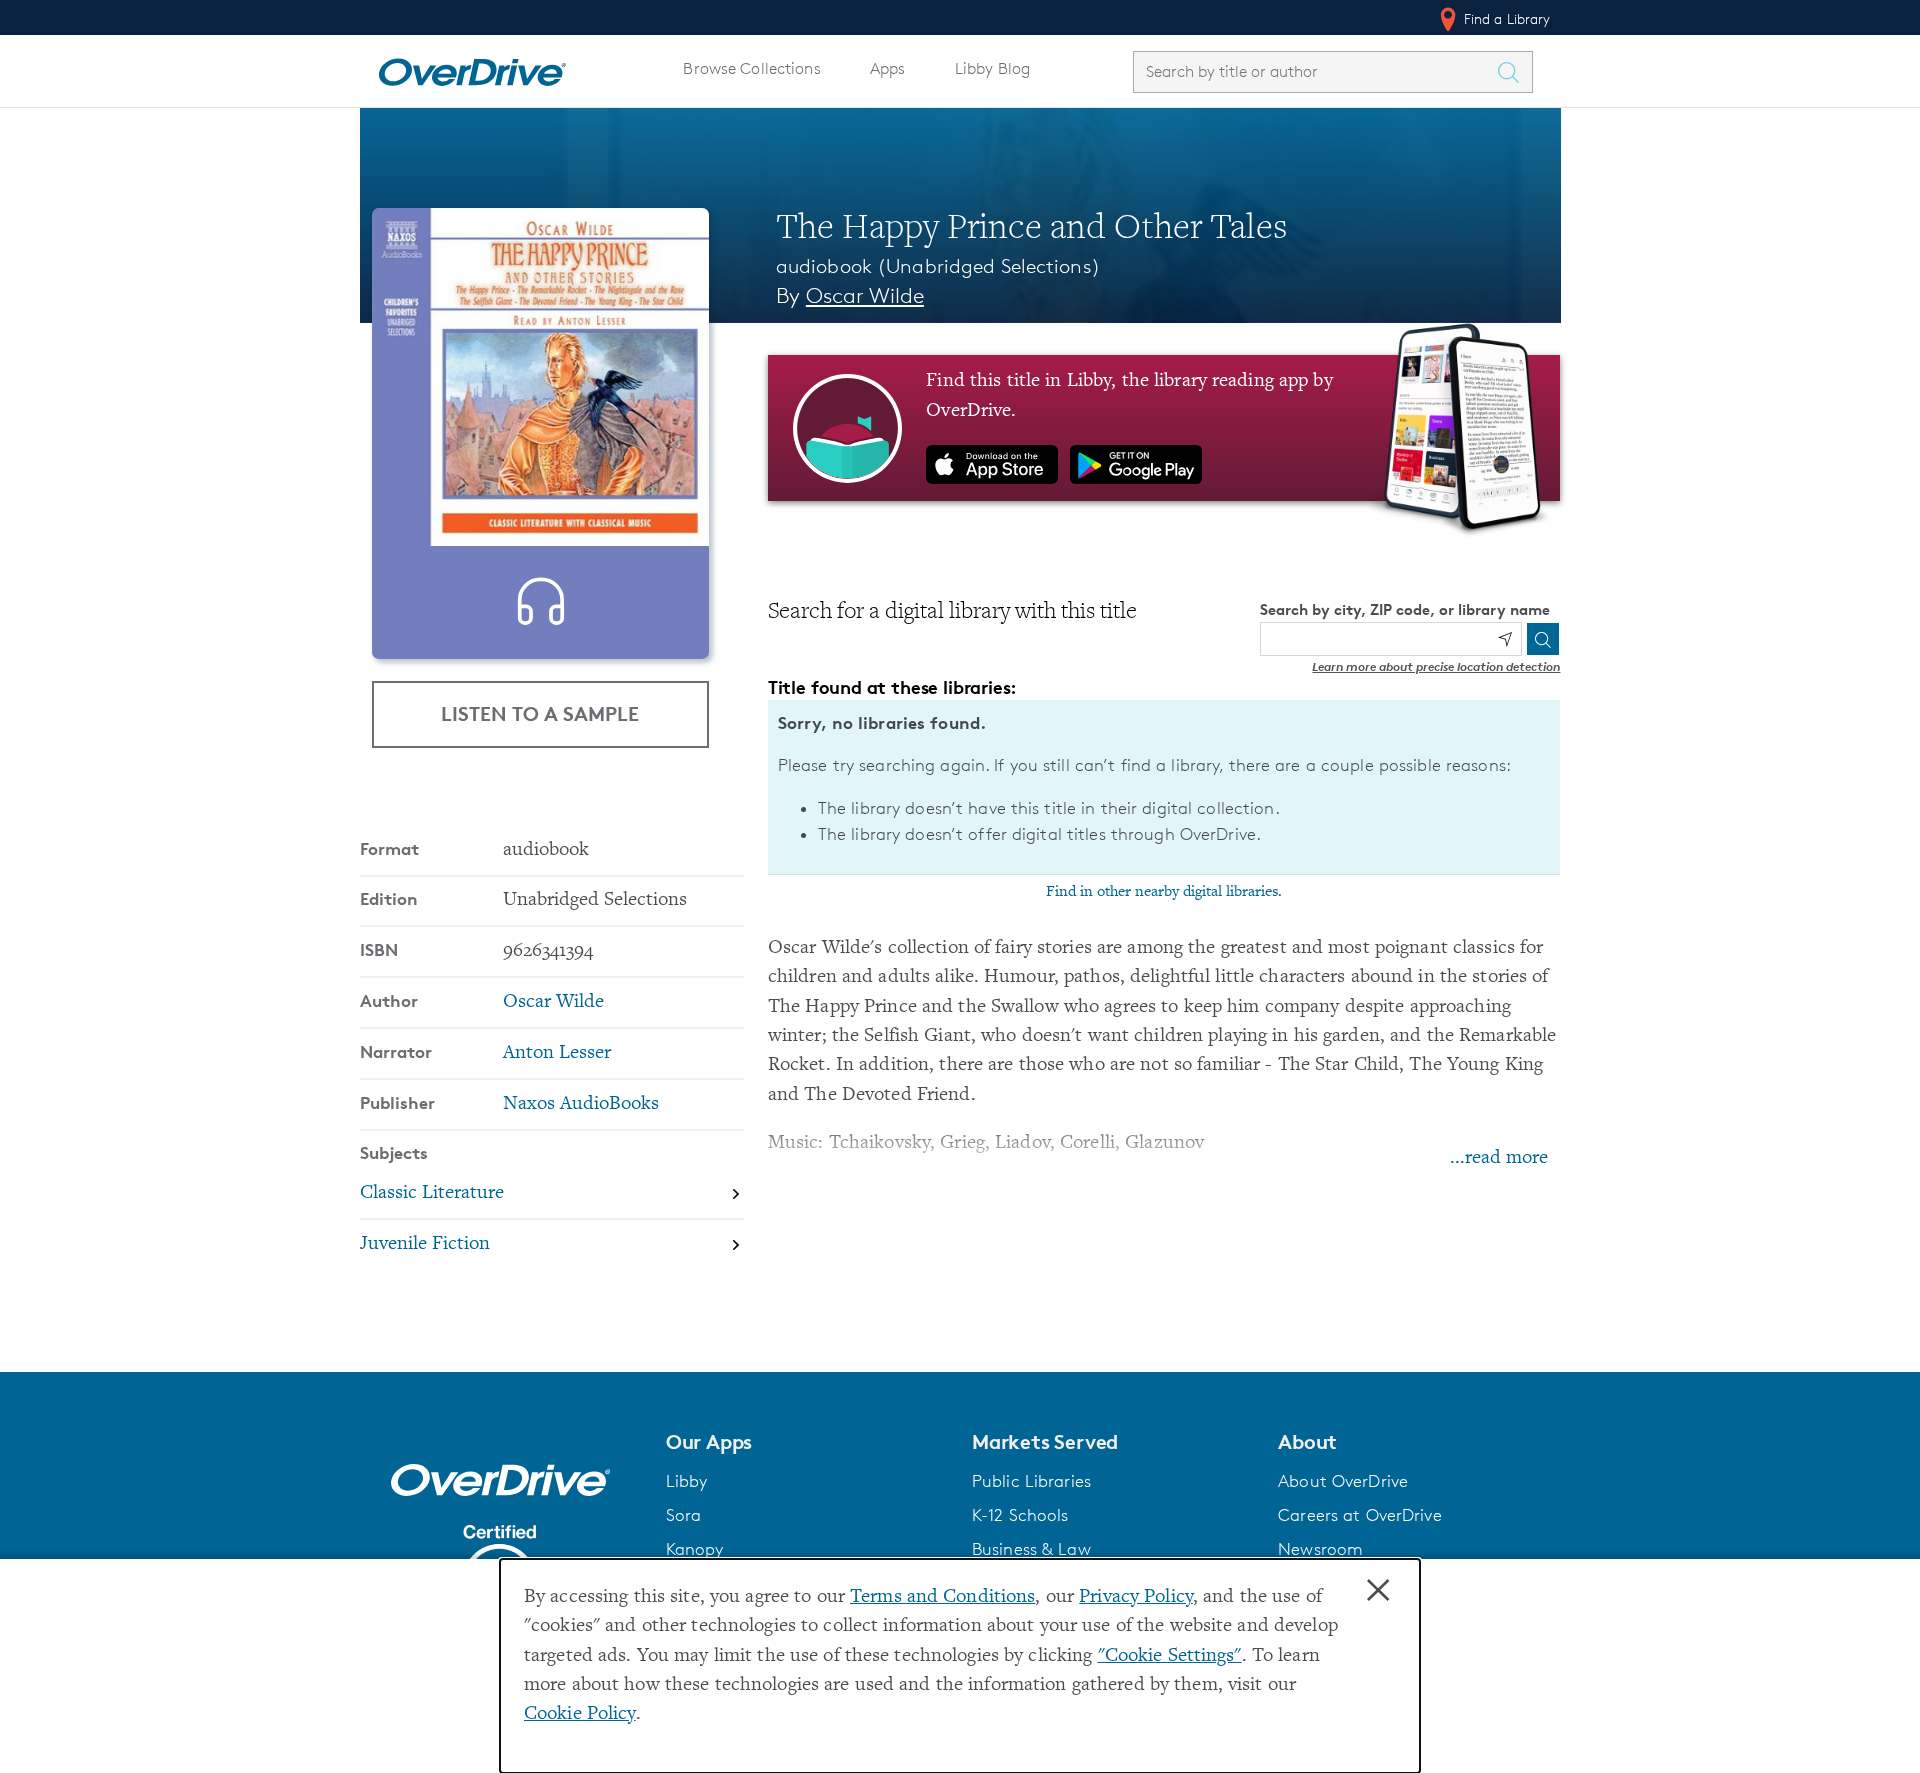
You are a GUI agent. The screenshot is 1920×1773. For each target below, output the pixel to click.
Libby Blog (992, 68)
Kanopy (695, 1549)
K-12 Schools (1020, 1515)
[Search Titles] (1514, 72)
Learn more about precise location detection (1436, 666)
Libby (687, 1481)
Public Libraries (1031, 1481)
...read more (1499, 1158)
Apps (888, 68)
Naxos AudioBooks (581, 1104)
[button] (807, 1442)
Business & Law (1031, 1549)
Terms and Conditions (942, 1597)
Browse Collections (751, 68)
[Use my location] (1505, 639)
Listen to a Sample (540, 713)
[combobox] (1315, 71)
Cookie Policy (580, 1714)
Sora (684, 1515)
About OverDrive (1343, 1481)
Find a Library (1505, 18)
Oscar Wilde (865, 295)
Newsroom (1320, 1549)
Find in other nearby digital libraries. (1164, 892)
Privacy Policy (1136, 1597)
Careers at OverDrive (1359, 1515)
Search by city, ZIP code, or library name (1405, 609)
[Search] (1543, 639)
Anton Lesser (557, 1053)
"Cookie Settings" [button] (1170, 1656)
